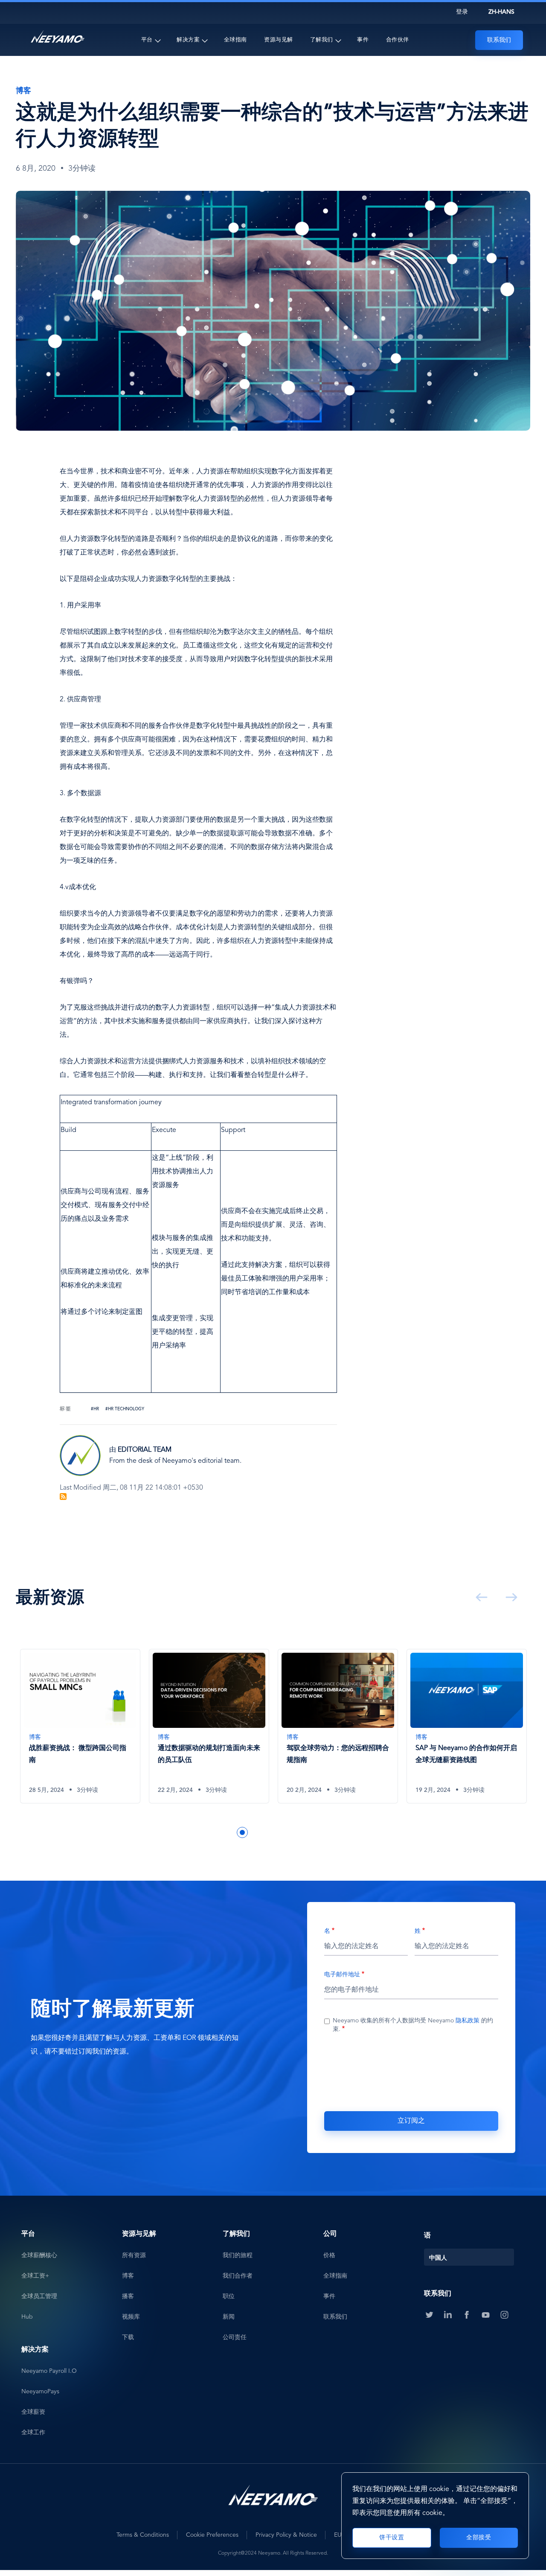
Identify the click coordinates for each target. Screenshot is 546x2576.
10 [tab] (319, 1832)
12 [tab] (345, 1832)
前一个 (480, 1597)
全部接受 (479, 2538)
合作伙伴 (398, 40)
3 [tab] (229, 1832)
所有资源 (134, 2255)
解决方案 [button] (188, 40)
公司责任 (235, 2337)
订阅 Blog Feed (63, 1497)
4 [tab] (242, 1832)
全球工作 (33, 2433)
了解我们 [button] (322, 40)
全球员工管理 (39, 2296)
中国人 (438, 2258)
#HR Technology (125, 1409)
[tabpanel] (80, 1733)
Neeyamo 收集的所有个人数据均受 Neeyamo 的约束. (413, 2025)
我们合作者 (238, 2276)
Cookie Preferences (212, 2535)
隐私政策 (468, 2021)
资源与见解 (279, 40)
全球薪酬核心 (39, 2255)
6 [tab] (268, 1832)
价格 (329, 2255)
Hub (27, 2317)
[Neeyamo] (58, 37)
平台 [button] (147, 40)
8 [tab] (293, 1832)
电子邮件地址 (342, 1975)
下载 (128, 2337)
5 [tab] (255, 1832)
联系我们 (499, 40)
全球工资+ (35, 2276)
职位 (229, 2296)
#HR (95, 1409)
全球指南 (235, 40)
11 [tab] (332, 1832)
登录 (462, 12)
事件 (363, 40)
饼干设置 (392, 2538)
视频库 (131, 2317)
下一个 (510, 1597)
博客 (128, 2276)
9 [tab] (306, 1832)
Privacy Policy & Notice (286, 2535)
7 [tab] (281, 1832)
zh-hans (501, 12)
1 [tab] (204, 1832)
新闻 (229, 2317)
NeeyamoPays (40, 2392)
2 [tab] (217, 1832)
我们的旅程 (238, 2255)
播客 (128, 2296)
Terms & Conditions (143, 2535)
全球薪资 (33, 2412)
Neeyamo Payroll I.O (49, 2371)
